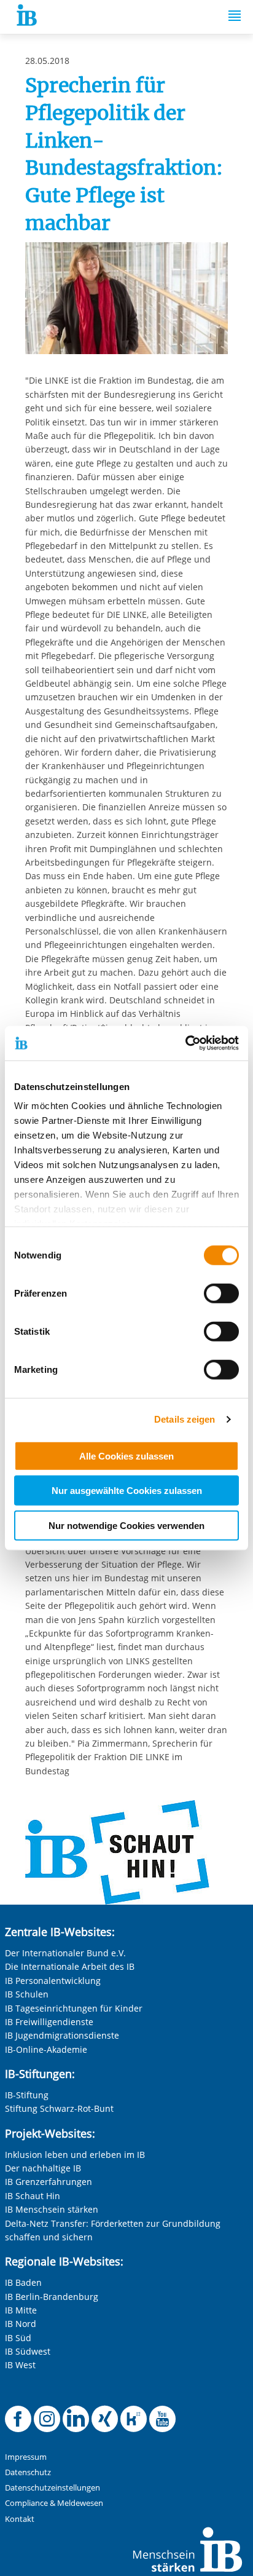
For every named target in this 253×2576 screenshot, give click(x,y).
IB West (20, 2365)
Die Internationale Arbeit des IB (70, 1966)
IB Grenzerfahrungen (49, 2182)
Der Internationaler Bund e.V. (65, 1953)
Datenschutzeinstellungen (53, 2488)
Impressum (26, 2457)
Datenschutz (28, 2472)
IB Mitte (21, 2310)
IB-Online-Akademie (46, 2049)
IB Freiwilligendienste (49, 2022)
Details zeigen (185, 1419)
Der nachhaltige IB (43, 2168)
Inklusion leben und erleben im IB (75, 2155)
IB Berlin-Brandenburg (52, 2297)
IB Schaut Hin (33, 2196)
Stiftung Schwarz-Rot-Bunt (59, 2108)
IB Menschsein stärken (52, 2209)
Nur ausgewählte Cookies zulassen (127, 1491)
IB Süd (18, 2338)
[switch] (221, 1293)
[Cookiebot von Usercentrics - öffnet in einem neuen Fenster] (185, 1043)
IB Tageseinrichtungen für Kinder (74, 2008)
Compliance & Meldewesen (54, 2503)
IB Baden (23, 2282)
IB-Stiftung (27, 2095)
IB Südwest (28, 2351)
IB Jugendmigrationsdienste (62, 2035)
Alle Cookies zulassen (126, 1456)
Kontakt (20, 2519)
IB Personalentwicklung (53, 1981)
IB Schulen (27, 1994)
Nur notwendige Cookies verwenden (126, 1525)
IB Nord (21, 2324)
